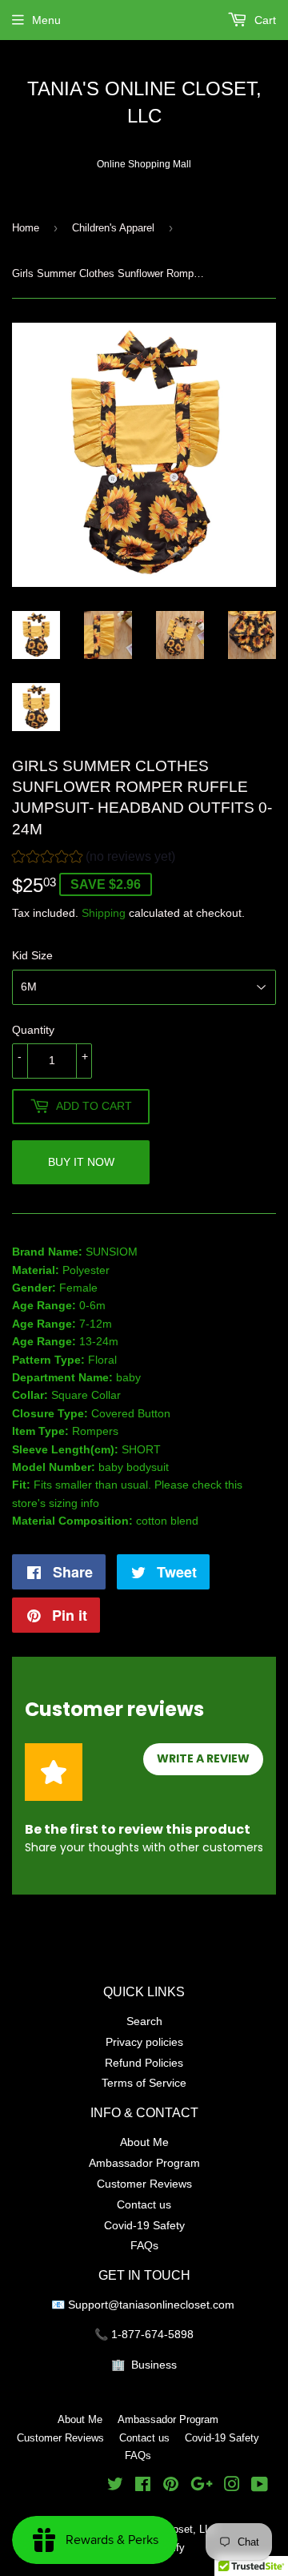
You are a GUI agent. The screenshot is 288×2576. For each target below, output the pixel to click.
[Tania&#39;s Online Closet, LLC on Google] (202, 2486)
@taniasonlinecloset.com (173, 2305)
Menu (46, 20)
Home (26, 227)
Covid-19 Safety (144, 2225)
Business (154, 2365)
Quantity (33, 1030)
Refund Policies (144, 2063)
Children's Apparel (113, 227)
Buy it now (81, 1162)
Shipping (104, 913)
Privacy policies (144, 2042)
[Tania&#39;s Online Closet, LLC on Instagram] (232, 2486)
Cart (264, 20)
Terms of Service (144, 2083)
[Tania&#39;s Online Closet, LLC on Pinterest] (171, 2486)
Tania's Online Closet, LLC (144, 103)
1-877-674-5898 (152, 2334)
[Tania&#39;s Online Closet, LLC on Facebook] (143, 2486)
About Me (144, 2142)
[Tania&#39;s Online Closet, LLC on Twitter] (115, 2486)
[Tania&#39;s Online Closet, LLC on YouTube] (260, 2486)
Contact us (144, 2204)
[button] (94, 859)
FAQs (144, 2245)
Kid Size (32, 955)
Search (144, 2021)
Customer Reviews (144, 2184)
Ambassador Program (144, 2163)
